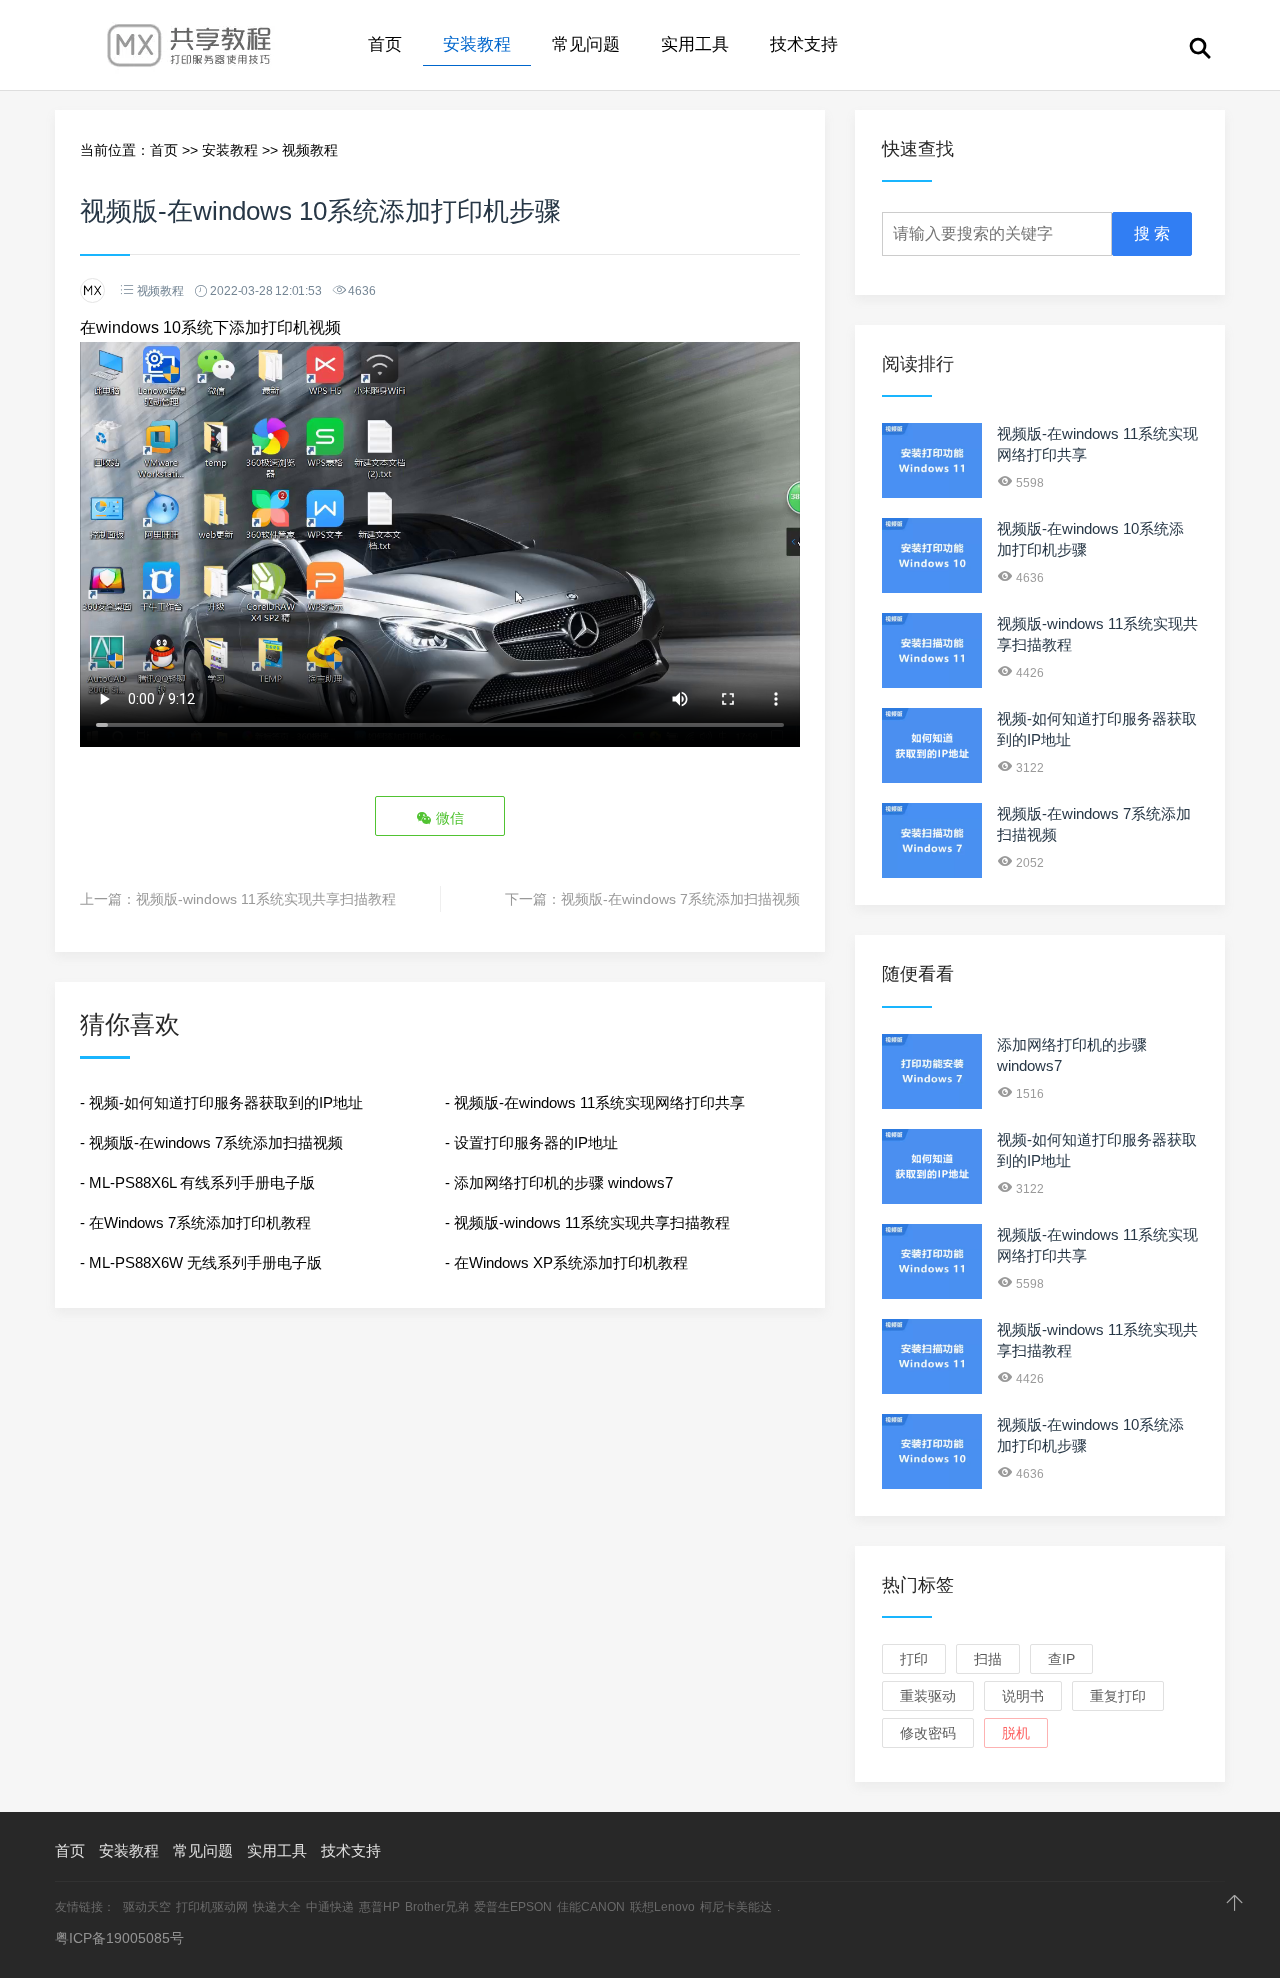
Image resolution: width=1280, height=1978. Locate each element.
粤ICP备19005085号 (119, 1938)
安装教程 (477, 44)
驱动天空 (147, 1907)
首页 (385, 44)
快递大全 (277, 1907)
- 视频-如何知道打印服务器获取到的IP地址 (221, 1102)
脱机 (1016, 1733)
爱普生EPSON (513, 1907)
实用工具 (695, 44)
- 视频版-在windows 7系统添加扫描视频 (211, 1142)
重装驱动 (928, 1696)
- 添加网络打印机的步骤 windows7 (559, 1182)
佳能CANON (591, 1907)
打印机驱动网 (212, 1907)
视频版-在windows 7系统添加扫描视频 (680, 899)
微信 (448, 818)
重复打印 (1118, 1696)
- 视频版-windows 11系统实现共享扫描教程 (587, 1222)
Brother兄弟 (437, 1907)
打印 (914, 1659)
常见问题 (586, 44)
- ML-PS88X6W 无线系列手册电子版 (201, 1262)
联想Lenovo (662, 1907)
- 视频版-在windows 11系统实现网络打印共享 (595, 1102)
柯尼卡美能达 (736, 1907)
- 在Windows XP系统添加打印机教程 (566, 1262)
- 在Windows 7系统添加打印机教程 (195, 1222)
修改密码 (928, 1733)
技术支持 (804, 44)
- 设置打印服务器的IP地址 (531, 1142)
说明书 (1023, 1696)
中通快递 (330, 1907)
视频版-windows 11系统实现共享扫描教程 (266, 899)
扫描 (988, 1659)
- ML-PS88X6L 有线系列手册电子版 (197, 1182)
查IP (1061, 1659)
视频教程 (310, 150)
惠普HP (379, 1907)
